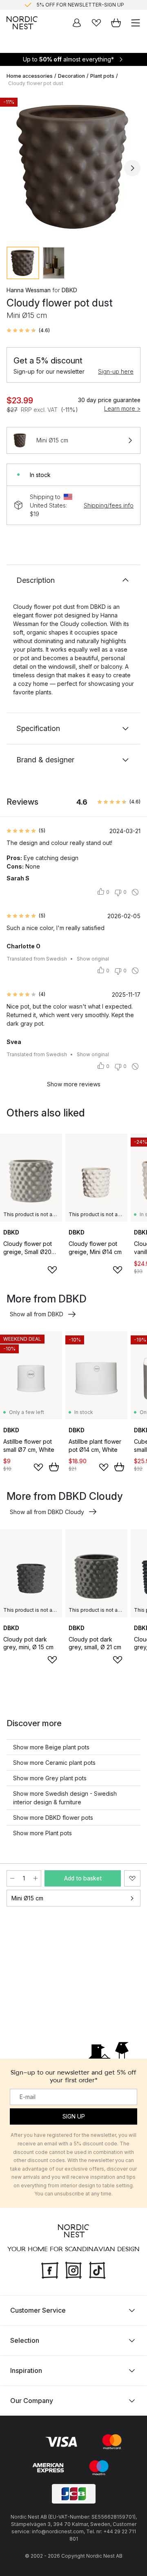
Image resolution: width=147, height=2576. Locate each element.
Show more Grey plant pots (50, 1778)
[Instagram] (73, 2270)
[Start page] (22, 23)
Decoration (71, 76)
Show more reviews (74, 1084)
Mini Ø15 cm (27, 1898)
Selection (25, 2340)
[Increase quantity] (36, 1878)
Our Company (32, 2401)
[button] (28, 330)
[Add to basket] (54, 1467)
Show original (93, 959)
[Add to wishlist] (52, 1270)
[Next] (132, 168)
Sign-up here (116, 371)
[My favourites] (96, 23)
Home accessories (30, 76)
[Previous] (15, 168)
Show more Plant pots (42, 1833)
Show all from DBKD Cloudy (47, 1512)
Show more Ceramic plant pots (54, 1763)
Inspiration (26, 2370)
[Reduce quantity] (12, 1878)
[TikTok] (97, 2270)
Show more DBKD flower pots (53, 1818)
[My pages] (77, 23)
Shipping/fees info (109, 505)
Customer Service (38, 2310)
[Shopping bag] (116, 23)
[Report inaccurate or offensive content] (135, 892)
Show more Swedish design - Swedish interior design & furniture (65, 1798)
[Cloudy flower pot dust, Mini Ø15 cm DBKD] (73, 167)
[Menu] (136, 23)
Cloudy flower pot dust (36, 83)
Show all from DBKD (37, 1314)
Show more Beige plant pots (51, 1747)
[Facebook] (50, 2270)
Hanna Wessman (29, 290)
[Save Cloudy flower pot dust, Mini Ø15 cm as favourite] (132, 1878)
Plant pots (102, 76)
